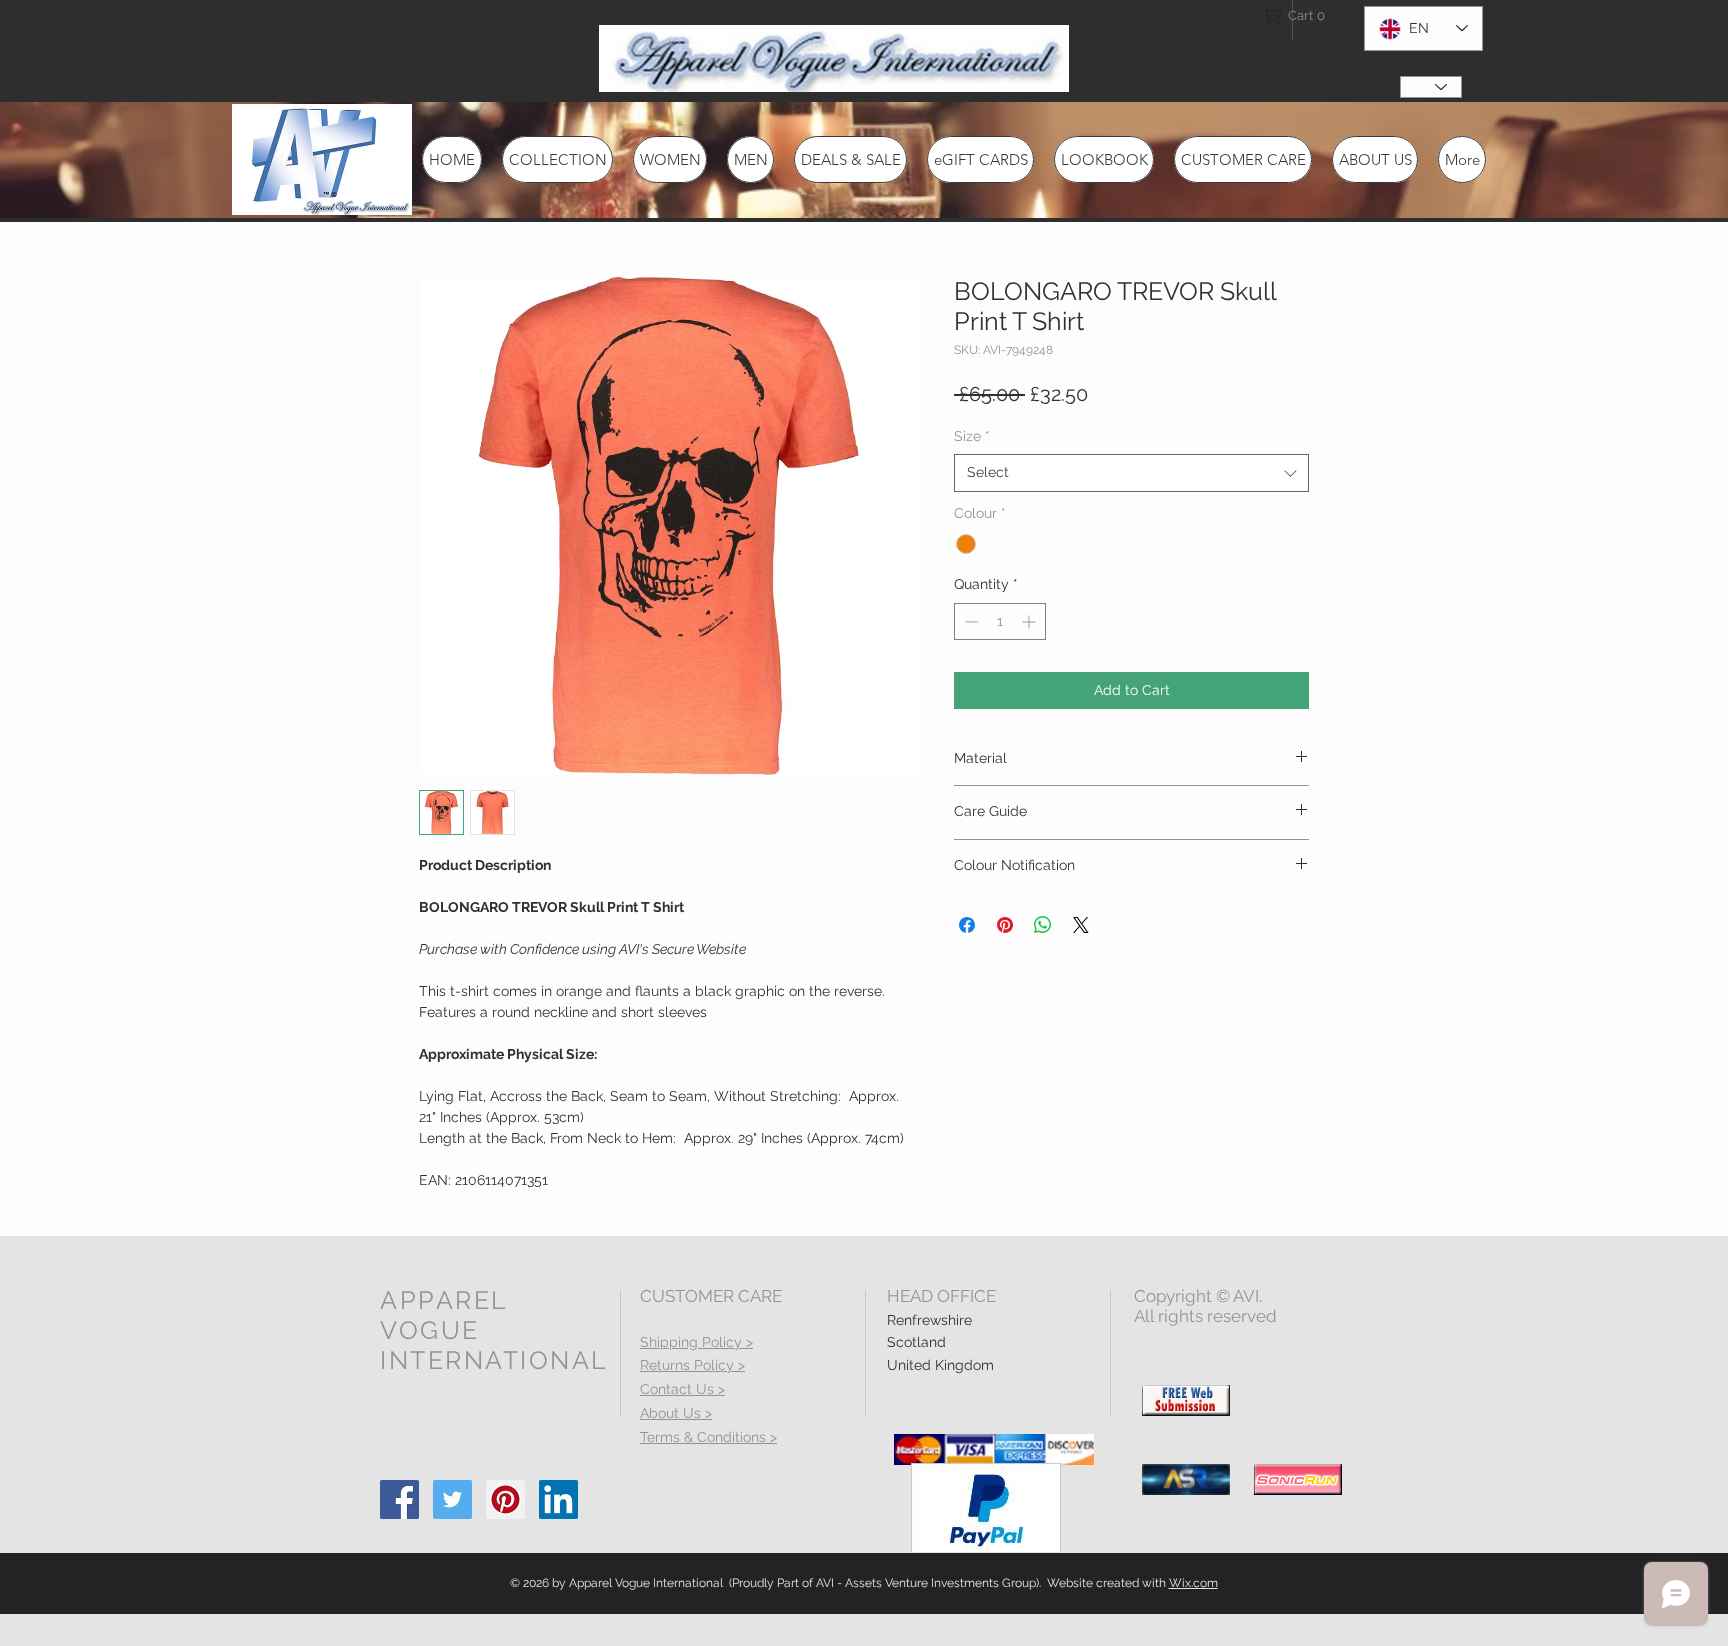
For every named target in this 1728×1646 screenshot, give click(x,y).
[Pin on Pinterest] (1005, 925)
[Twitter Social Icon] (452, 1499)
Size (972, 436)
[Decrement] (969, 621)
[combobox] (1131, 473)
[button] (1298, 15)
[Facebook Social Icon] (399, 1499)
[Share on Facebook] (967, 925)
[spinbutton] (1000, 621)
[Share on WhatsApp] (1043, 925)
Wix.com (1193, 1583)
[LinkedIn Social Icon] (558, 1499)
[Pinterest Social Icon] (505, 1499)
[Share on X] (1081, 925)
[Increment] (1030, 621)
